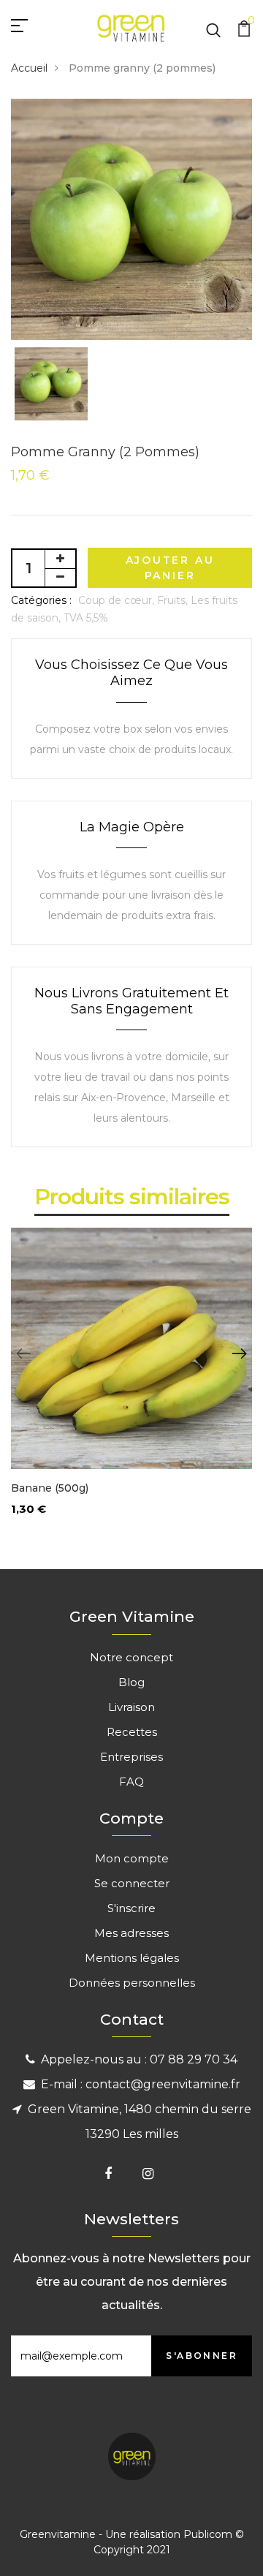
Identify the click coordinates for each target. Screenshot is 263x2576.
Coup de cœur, (118, 600)
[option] (131, 219)
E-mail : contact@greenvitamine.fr (141, 2084)
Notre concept (131, 1657)
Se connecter (132, 1883)
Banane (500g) (50, 1488)
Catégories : (41, 600)
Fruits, (174, 600)
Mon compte (132, 1858)
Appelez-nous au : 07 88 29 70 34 (139, 2059)
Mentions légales (132, 1958)
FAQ (131, 1782)
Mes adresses (131, 1933)
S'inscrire (131, 1908)
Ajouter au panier (170, 568)
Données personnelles (132, 1983)
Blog (131, 1682)
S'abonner (202, 2356)
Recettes (132, 1732)
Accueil (29, 68)
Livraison (131, 1707)
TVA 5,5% (86, 618)
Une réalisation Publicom (169, 2534)
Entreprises (131, 1757)
